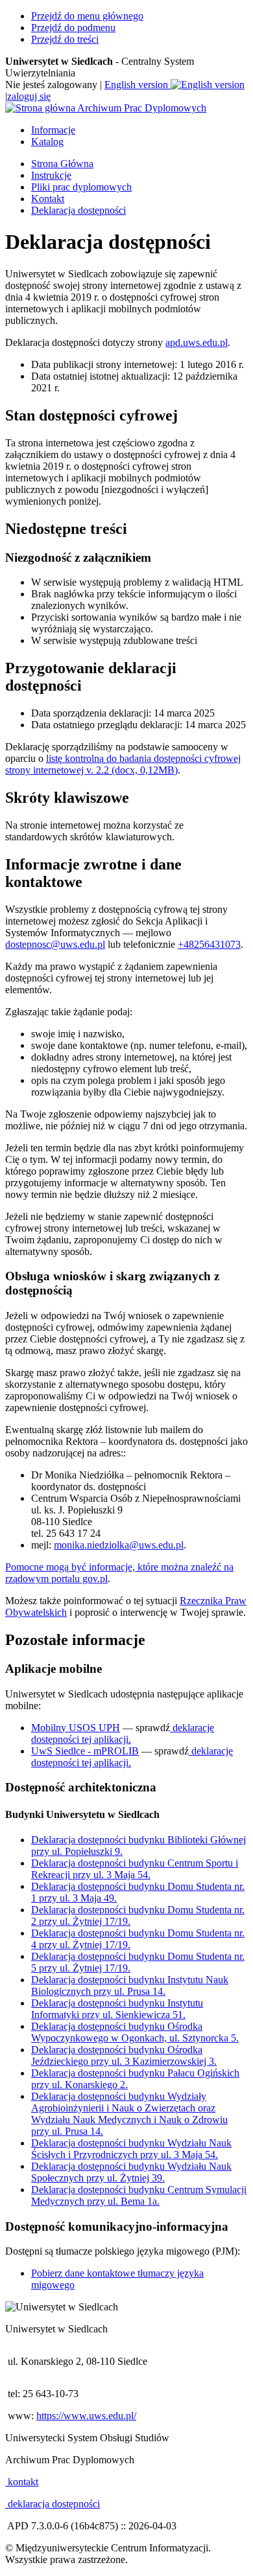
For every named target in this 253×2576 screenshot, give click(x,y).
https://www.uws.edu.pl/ (86, 2416)
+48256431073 (209, 944)
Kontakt (48, 199)
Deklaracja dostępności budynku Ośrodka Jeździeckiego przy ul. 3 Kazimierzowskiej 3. (124, 2055)
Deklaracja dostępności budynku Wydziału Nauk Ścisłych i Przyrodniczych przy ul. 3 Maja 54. (131, 2149)
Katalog (47, 142)
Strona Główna (62, 164)
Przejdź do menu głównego (87, 16)
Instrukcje (51, 175)
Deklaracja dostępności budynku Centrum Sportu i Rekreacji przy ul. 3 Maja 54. (135, 1869)
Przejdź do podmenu (73, 28)
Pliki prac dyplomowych (81, 187)
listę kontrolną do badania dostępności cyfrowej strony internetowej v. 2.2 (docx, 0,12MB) (123, 764)
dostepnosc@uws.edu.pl (55, 944)
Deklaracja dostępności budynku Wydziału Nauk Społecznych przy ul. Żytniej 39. (131, 2172)
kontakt (22, 2482)
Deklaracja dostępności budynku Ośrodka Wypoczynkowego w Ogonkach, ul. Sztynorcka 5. (135, 2032)
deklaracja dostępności (53, 2504)
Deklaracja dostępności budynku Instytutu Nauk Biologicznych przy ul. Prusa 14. (130, 1985)
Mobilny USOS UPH (76, 1728)
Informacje (53, 130)
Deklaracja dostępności (78, 210)
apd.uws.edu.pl (197, 342)
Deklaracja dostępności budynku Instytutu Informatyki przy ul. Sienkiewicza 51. (117, 2009)
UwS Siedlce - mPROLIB (85, 1751)
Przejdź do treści (65, 39)
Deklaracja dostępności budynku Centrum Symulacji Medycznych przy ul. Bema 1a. (139, 2195)
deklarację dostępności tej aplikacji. (123, 1733)
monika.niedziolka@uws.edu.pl (119, 1545)
